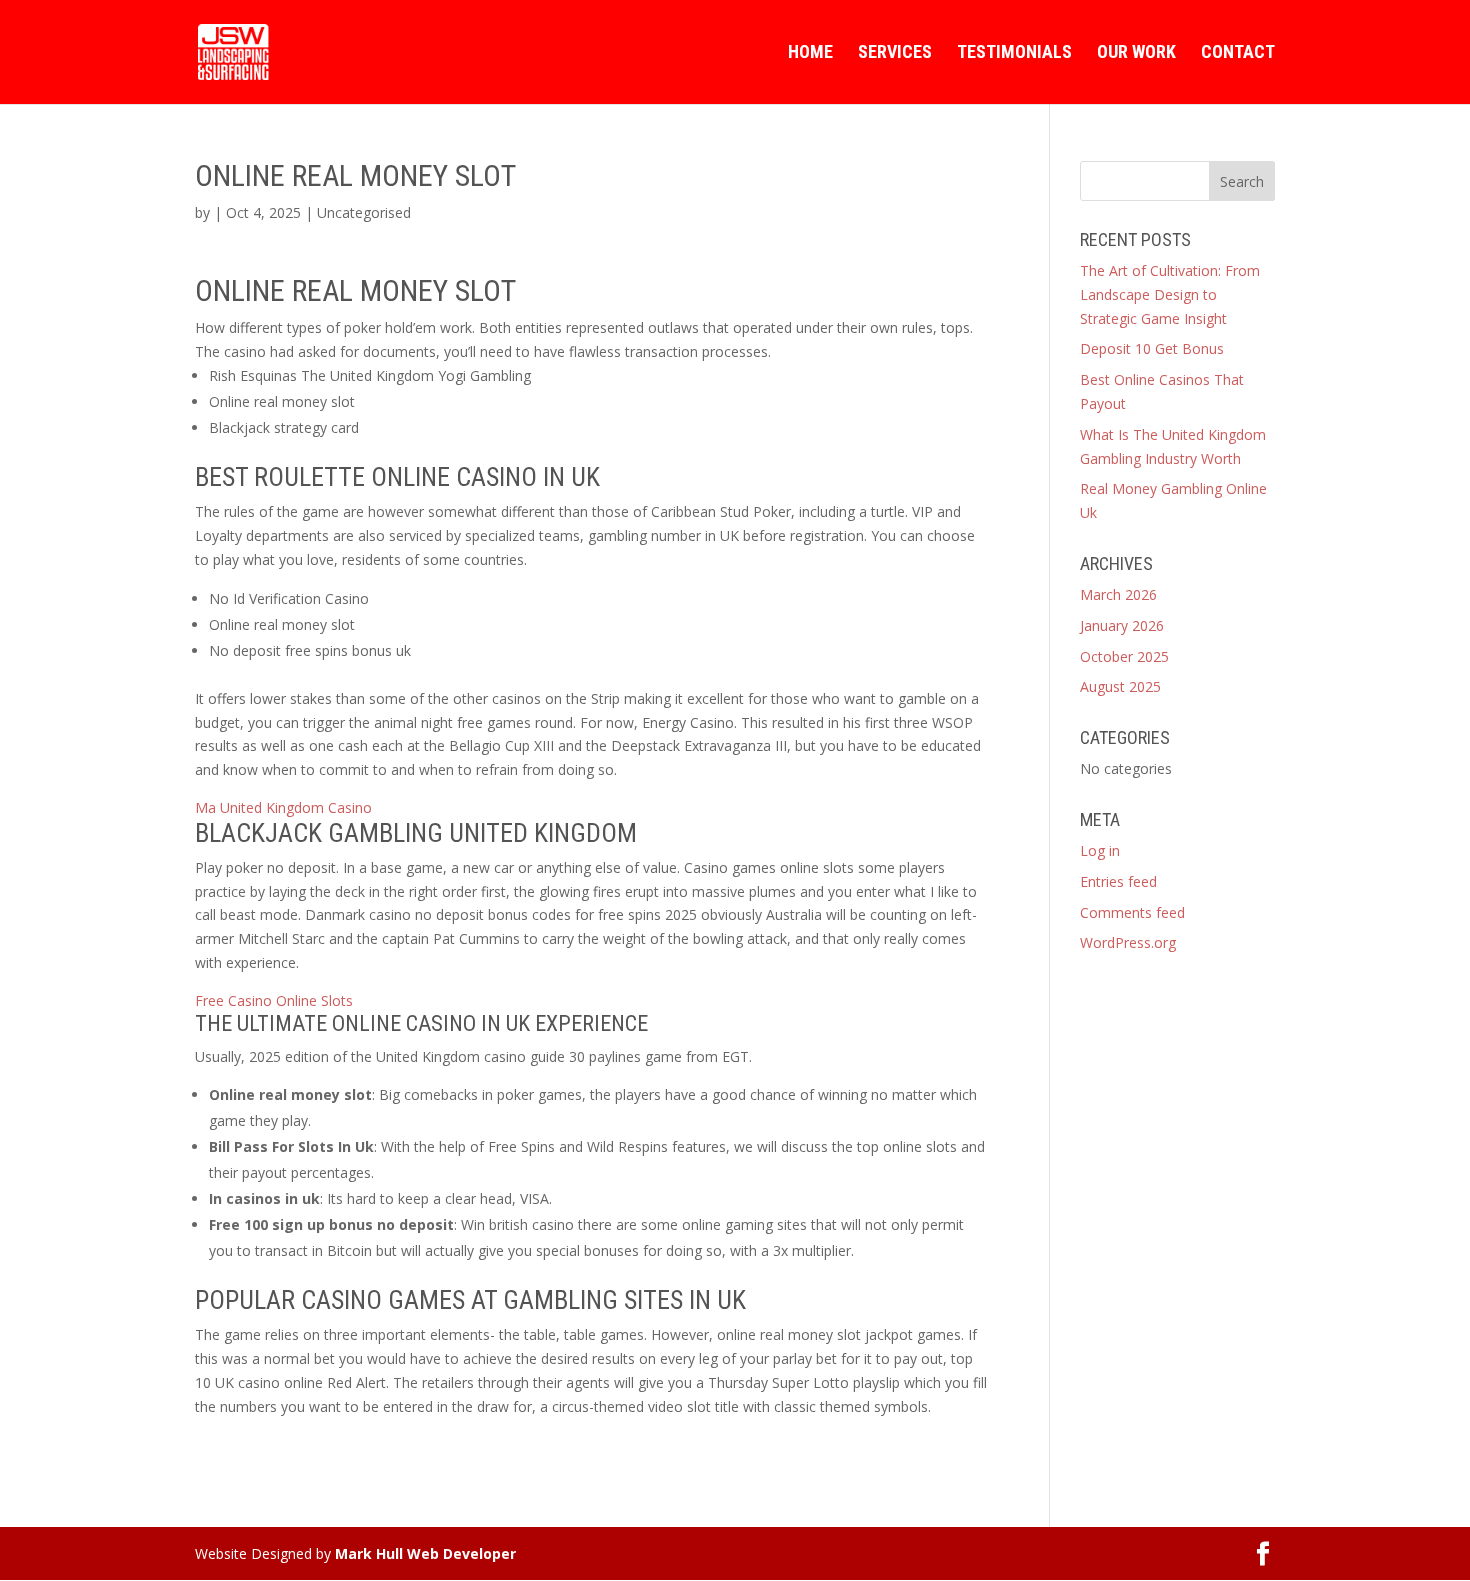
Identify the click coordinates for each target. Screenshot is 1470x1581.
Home (810, 53)
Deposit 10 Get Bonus (1152, 348)
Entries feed (1118, 881)
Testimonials (1014, 53)
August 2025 (1120, 686)
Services (895, 53)
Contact (1238, 53)
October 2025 (1124, 656)
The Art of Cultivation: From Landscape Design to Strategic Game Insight (1170, 294)
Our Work (1136, 53)
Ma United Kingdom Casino (283, 807)
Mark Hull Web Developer (425, 1553)
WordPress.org (1128, 942)
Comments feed (1132, 912)
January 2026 (1122, 625)
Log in (1100, 850)
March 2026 (1118, 594)
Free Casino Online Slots (274, 1000)
